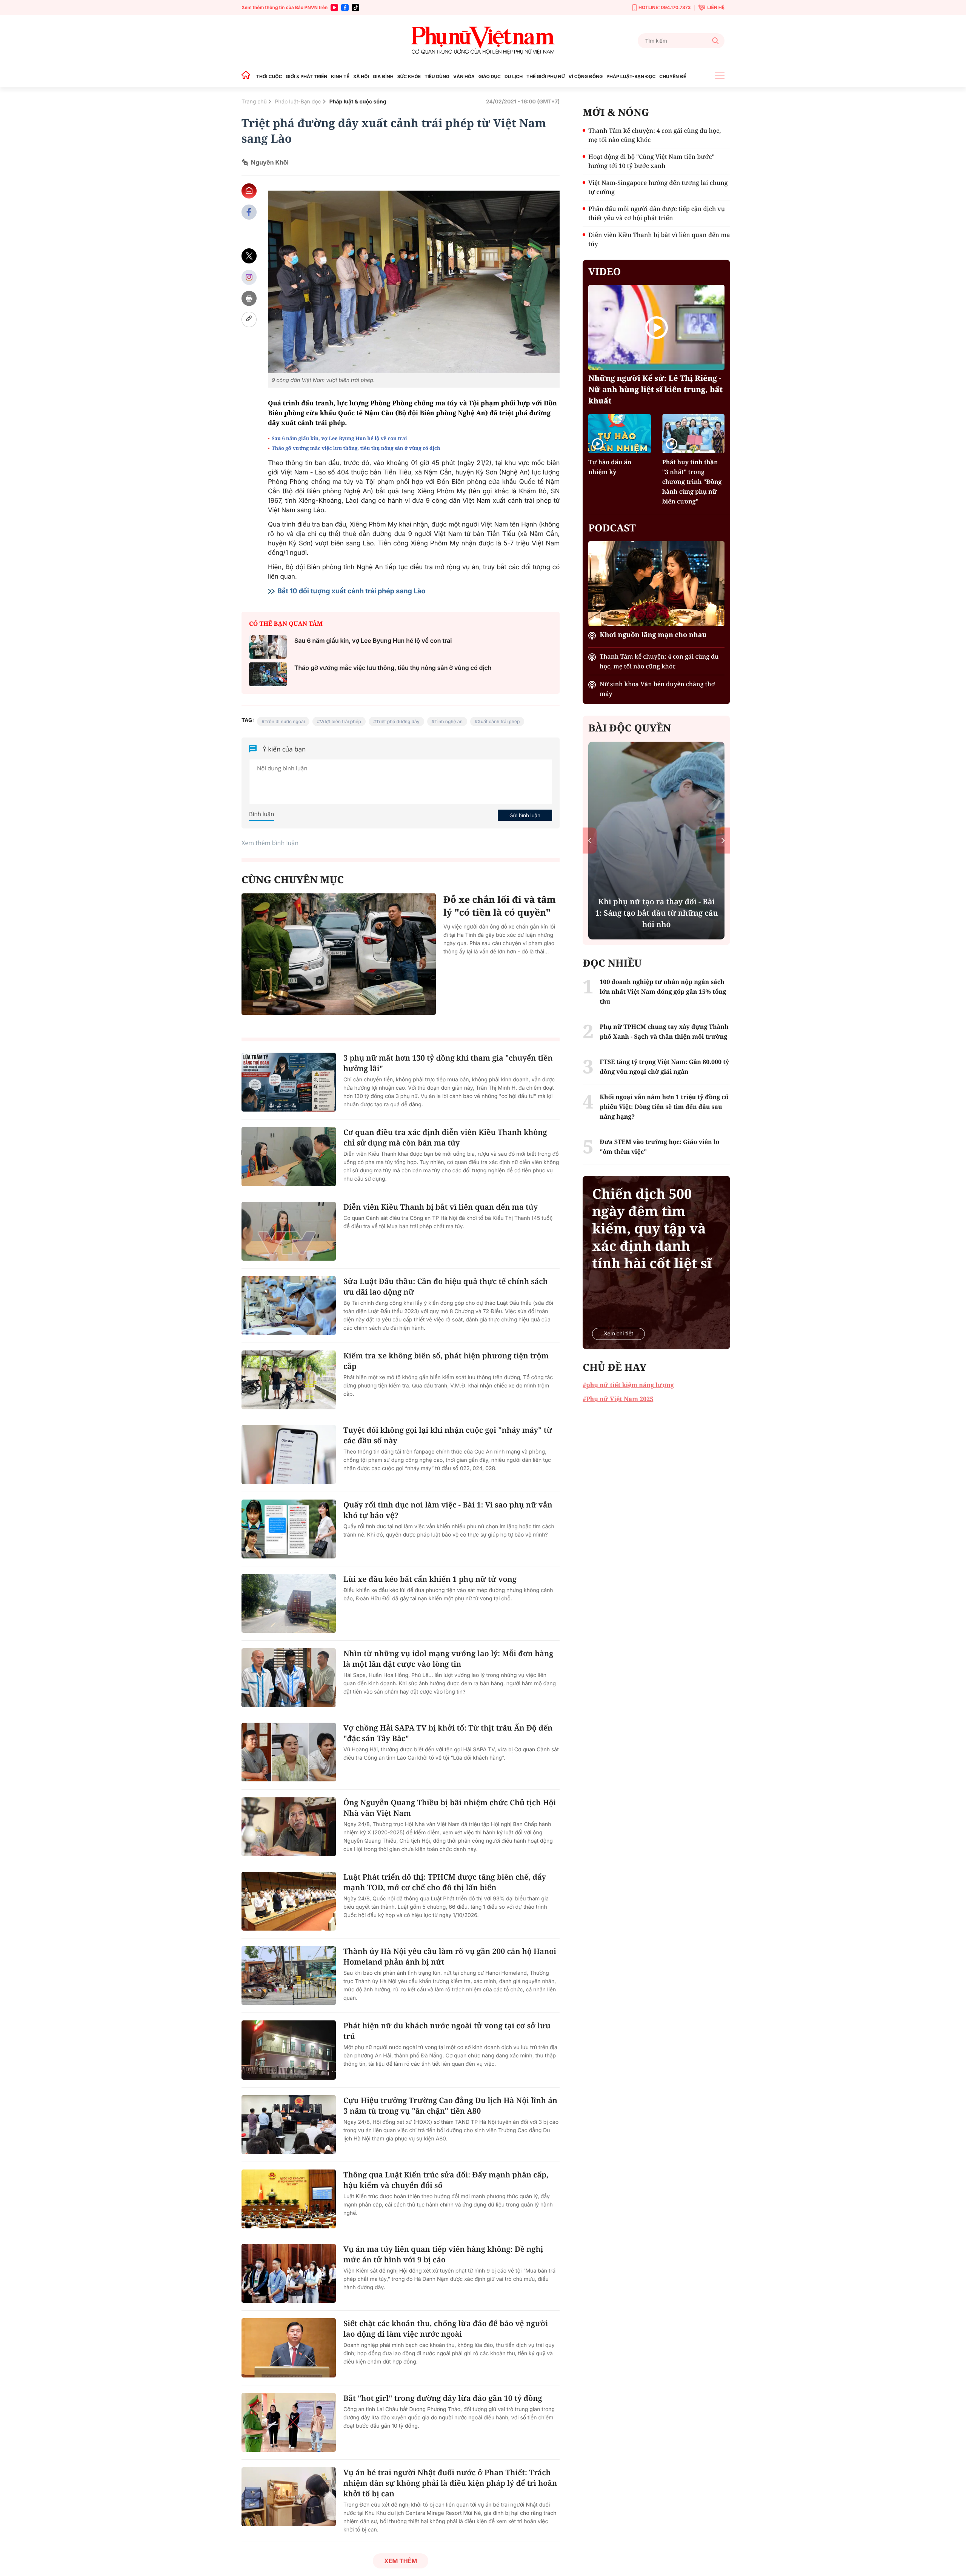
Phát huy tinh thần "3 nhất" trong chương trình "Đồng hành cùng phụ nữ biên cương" (692, 482)
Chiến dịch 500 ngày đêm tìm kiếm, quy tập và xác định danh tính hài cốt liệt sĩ (652, 1229)
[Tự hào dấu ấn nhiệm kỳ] (619, 433)
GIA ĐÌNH (383, 76)
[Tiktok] (355, 8)
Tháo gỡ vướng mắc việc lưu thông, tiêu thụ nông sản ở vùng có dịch (356, 448)
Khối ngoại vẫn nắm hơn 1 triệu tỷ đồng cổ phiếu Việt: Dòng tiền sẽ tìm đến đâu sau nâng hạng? (664, 1107)
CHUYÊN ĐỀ (673, 76)
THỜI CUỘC (269, 76)
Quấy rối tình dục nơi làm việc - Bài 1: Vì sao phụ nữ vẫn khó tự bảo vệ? (448, 1510)
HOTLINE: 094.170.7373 (665, 7)
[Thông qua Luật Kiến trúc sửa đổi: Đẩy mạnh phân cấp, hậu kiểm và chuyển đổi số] (289, 2199)
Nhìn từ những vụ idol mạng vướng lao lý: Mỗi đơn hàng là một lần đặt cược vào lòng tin (448, 1659)
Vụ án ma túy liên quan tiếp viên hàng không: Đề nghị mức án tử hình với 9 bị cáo (443, 2254)
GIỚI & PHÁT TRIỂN (306, 76)
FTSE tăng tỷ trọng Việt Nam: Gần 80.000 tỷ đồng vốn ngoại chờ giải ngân (664, 1067)
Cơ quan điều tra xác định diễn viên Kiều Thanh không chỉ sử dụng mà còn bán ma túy (445, 1137)
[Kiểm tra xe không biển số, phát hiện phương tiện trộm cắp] (289, 1380)
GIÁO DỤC (490, 76)
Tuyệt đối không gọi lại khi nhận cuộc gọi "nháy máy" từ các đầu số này (448, 1435)
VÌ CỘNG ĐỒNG (586, 76)
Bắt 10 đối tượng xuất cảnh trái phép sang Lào (351, 591)
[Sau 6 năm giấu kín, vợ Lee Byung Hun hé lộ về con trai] (268, 647)
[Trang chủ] (248, 76)
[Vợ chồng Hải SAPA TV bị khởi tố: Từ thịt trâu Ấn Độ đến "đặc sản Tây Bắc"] (289, 1752)
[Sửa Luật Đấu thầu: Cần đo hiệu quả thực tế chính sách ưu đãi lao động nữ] (289, 1306)
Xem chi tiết (618, 1334)
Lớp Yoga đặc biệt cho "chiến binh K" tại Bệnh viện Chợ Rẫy (656, 918)
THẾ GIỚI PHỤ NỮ (545, 76)
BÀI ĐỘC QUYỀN (630, 728)
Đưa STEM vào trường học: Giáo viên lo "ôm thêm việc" (659, 1147)
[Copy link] (249, 319)
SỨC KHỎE (409, 76)
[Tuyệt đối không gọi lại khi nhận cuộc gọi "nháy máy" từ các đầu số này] (289, 1454)
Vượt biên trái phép (341, 721)
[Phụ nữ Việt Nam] (483, 41)
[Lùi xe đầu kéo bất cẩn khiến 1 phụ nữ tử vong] (289, 1603)
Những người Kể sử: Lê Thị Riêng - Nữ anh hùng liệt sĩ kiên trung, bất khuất (655, 389)
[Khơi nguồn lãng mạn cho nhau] (656, 584)
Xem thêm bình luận (270, 843)
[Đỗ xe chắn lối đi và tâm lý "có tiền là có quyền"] (339, 954)
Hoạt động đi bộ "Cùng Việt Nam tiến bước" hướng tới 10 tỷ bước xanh (651, 161)
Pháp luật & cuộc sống (358, 102)
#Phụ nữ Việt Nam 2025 (618, 1399)
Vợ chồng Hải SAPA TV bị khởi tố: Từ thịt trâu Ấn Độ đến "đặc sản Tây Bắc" (448, 1733)
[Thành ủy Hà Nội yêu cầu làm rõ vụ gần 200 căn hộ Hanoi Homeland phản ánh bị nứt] (289, 1975)
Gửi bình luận (525, 815)
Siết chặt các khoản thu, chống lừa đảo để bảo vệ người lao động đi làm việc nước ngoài (446, 2329)
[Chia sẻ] (249, 277)
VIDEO (605, 271)
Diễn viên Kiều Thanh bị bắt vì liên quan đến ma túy (441, 1207)
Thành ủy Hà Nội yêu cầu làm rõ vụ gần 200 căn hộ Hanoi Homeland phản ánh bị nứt (450, 1956)
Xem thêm (401, 2561)
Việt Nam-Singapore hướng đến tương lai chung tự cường (658, 187)
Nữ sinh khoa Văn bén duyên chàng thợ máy (657, 689)
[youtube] (334, 8)
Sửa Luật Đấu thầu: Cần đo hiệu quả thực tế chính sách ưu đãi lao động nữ (446, 1286)
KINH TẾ (340, 76)
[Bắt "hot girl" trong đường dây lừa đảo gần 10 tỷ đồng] (289, 2422)
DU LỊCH (514, 76)
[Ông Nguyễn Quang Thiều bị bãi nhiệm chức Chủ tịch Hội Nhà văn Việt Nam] (289, 1827)
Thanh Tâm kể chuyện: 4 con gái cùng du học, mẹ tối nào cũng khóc (655, 135)
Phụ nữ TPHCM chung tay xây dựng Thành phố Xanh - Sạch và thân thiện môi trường (664, 1032)
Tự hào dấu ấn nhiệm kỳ (610, 467)
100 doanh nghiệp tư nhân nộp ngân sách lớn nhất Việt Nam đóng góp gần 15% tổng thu (663, 992)
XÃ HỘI (361, 76)
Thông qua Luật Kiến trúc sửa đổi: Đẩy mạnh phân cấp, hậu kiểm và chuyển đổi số (446, 2180)
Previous (590, 840)
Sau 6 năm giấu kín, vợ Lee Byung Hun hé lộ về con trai (339, 438)
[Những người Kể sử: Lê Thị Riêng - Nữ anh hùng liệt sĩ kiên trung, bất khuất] (656, 327)
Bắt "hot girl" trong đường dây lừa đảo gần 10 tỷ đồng (443, 2398)
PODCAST (612, 528)
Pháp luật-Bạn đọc (298, 102)
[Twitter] (249, 256)
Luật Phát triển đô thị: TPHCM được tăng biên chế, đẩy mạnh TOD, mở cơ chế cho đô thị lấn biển (445, 1882)
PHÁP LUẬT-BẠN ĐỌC (631, 76)
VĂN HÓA (464, 76)
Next (723, 840)
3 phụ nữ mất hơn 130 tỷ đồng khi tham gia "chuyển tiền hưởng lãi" (448, 1063)
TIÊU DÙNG (437, 76)
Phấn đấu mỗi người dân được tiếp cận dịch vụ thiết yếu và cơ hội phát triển (657, 213)
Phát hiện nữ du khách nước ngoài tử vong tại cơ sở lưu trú (447, 2031)
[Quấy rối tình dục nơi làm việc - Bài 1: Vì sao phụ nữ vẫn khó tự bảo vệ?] (289, 1529)
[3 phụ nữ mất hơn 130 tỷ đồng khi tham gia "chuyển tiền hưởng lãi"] (289, 1082)
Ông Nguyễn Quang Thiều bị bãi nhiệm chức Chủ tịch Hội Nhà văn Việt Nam (450, 1808)
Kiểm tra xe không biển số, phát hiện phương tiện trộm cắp (446, 1361)
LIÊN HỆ (716, 7)
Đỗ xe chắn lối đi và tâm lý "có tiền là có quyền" (500, 906)
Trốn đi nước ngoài (285, 721)
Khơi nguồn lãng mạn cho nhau (653, 635)
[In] (249, 298)
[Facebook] (345, 8)
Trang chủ (254, 102)
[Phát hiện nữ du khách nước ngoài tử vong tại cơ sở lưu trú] (289, 2050)
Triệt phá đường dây (398, 721)
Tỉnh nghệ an (448, 721)
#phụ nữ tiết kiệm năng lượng (628, 1385)
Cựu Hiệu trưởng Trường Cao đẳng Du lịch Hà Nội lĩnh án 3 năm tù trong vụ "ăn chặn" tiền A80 (450, 2106)
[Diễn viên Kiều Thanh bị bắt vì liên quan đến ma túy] (289, 1231)
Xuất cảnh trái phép (499, 721)
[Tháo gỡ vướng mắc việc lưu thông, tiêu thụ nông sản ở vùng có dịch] (268, 674)
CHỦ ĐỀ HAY (615, 1367)
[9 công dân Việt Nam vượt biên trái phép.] (414, 282)
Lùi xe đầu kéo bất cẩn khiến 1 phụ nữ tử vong (430, 1579)
